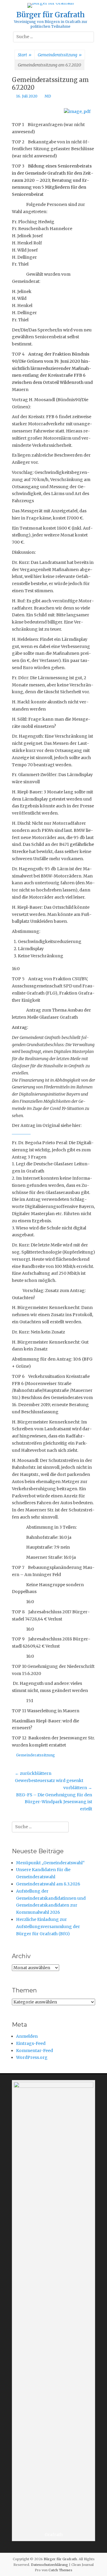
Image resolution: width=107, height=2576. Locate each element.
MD (48, 96)
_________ (21, 1133)
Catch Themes (60, 2570)
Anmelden (27, 2036)
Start (25, 55)
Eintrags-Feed (31, 2043)
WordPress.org (32, 2057)
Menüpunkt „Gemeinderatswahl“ (50, 1863)
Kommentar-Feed (34, 2051)
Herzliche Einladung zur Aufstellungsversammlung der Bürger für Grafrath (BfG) (48, 1927)
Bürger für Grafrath (51, 15)
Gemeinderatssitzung (60, 55)
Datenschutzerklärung (49, 2565)
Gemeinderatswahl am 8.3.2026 (48, 1884)
